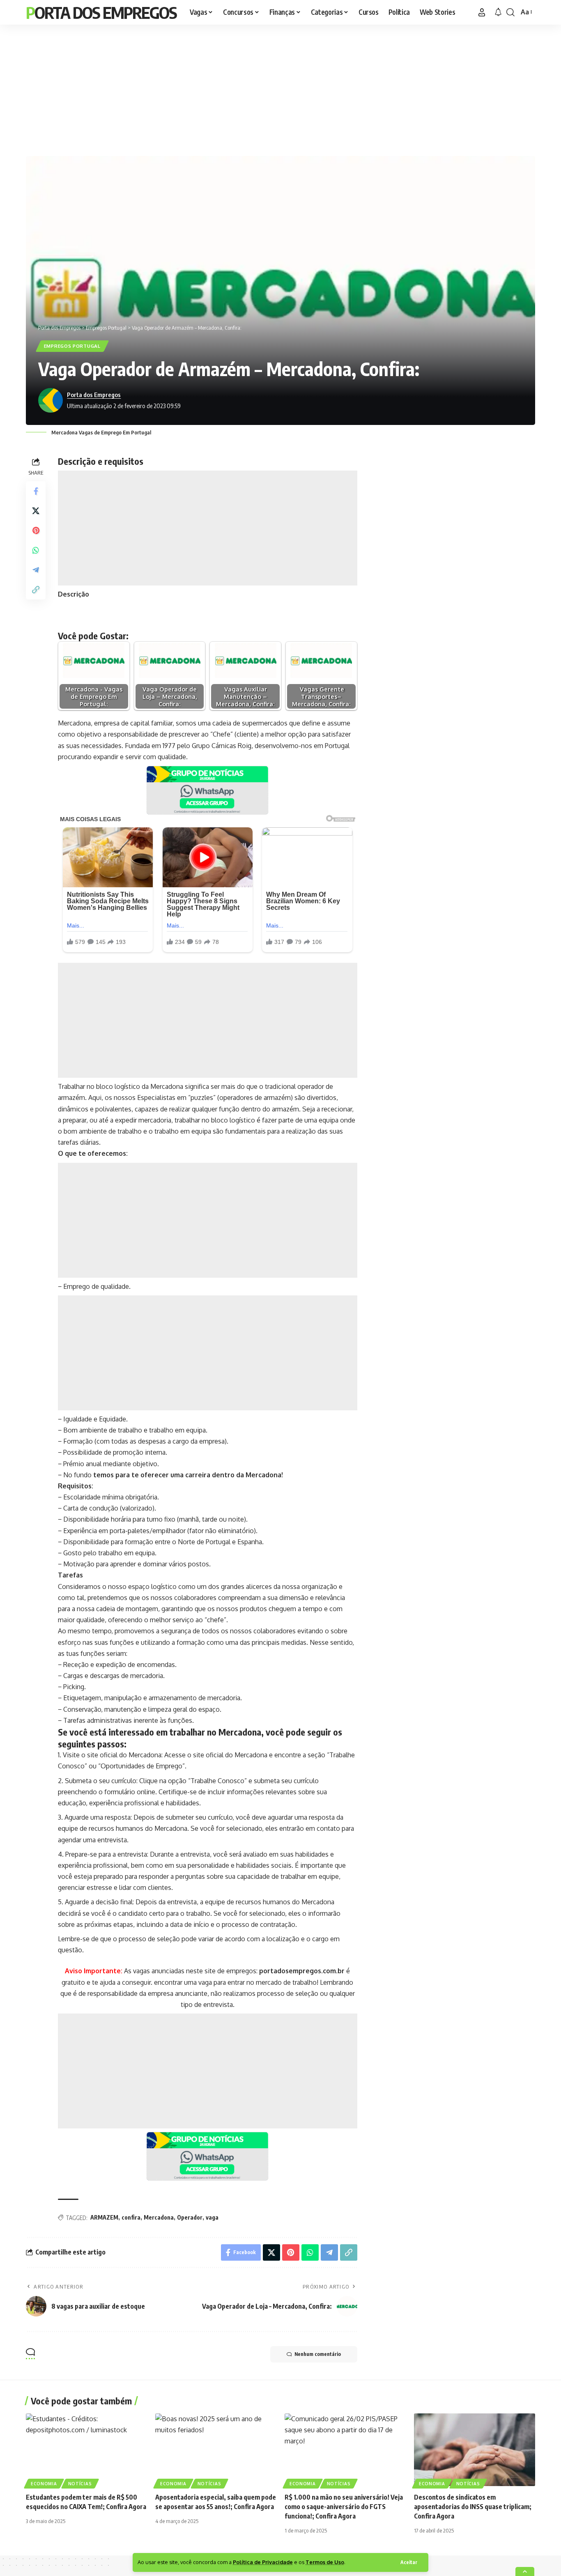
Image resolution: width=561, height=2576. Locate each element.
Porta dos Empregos (101, 12)
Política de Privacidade (263, 2562)
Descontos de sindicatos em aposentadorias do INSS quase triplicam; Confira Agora (473, 2507)
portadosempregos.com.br (302, 1971)
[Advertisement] (280, 88)
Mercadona (159, 2217)
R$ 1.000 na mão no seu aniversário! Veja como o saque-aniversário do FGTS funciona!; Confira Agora (344, 2507)
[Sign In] (482, 12)
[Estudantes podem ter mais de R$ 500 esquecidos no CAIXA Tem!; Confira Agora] (86, 2450)
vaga (212, 2217)
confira (131, 2217)
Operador (190, 2217)
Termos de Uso (325, 2562)
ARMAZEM (104, 2217)
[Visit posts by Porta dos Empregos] (51, 400)
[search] (510, 12)
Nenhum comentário (318, 2354)
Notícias (80, 2484)
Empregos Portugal (72, 346)
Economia (44, 2484)
